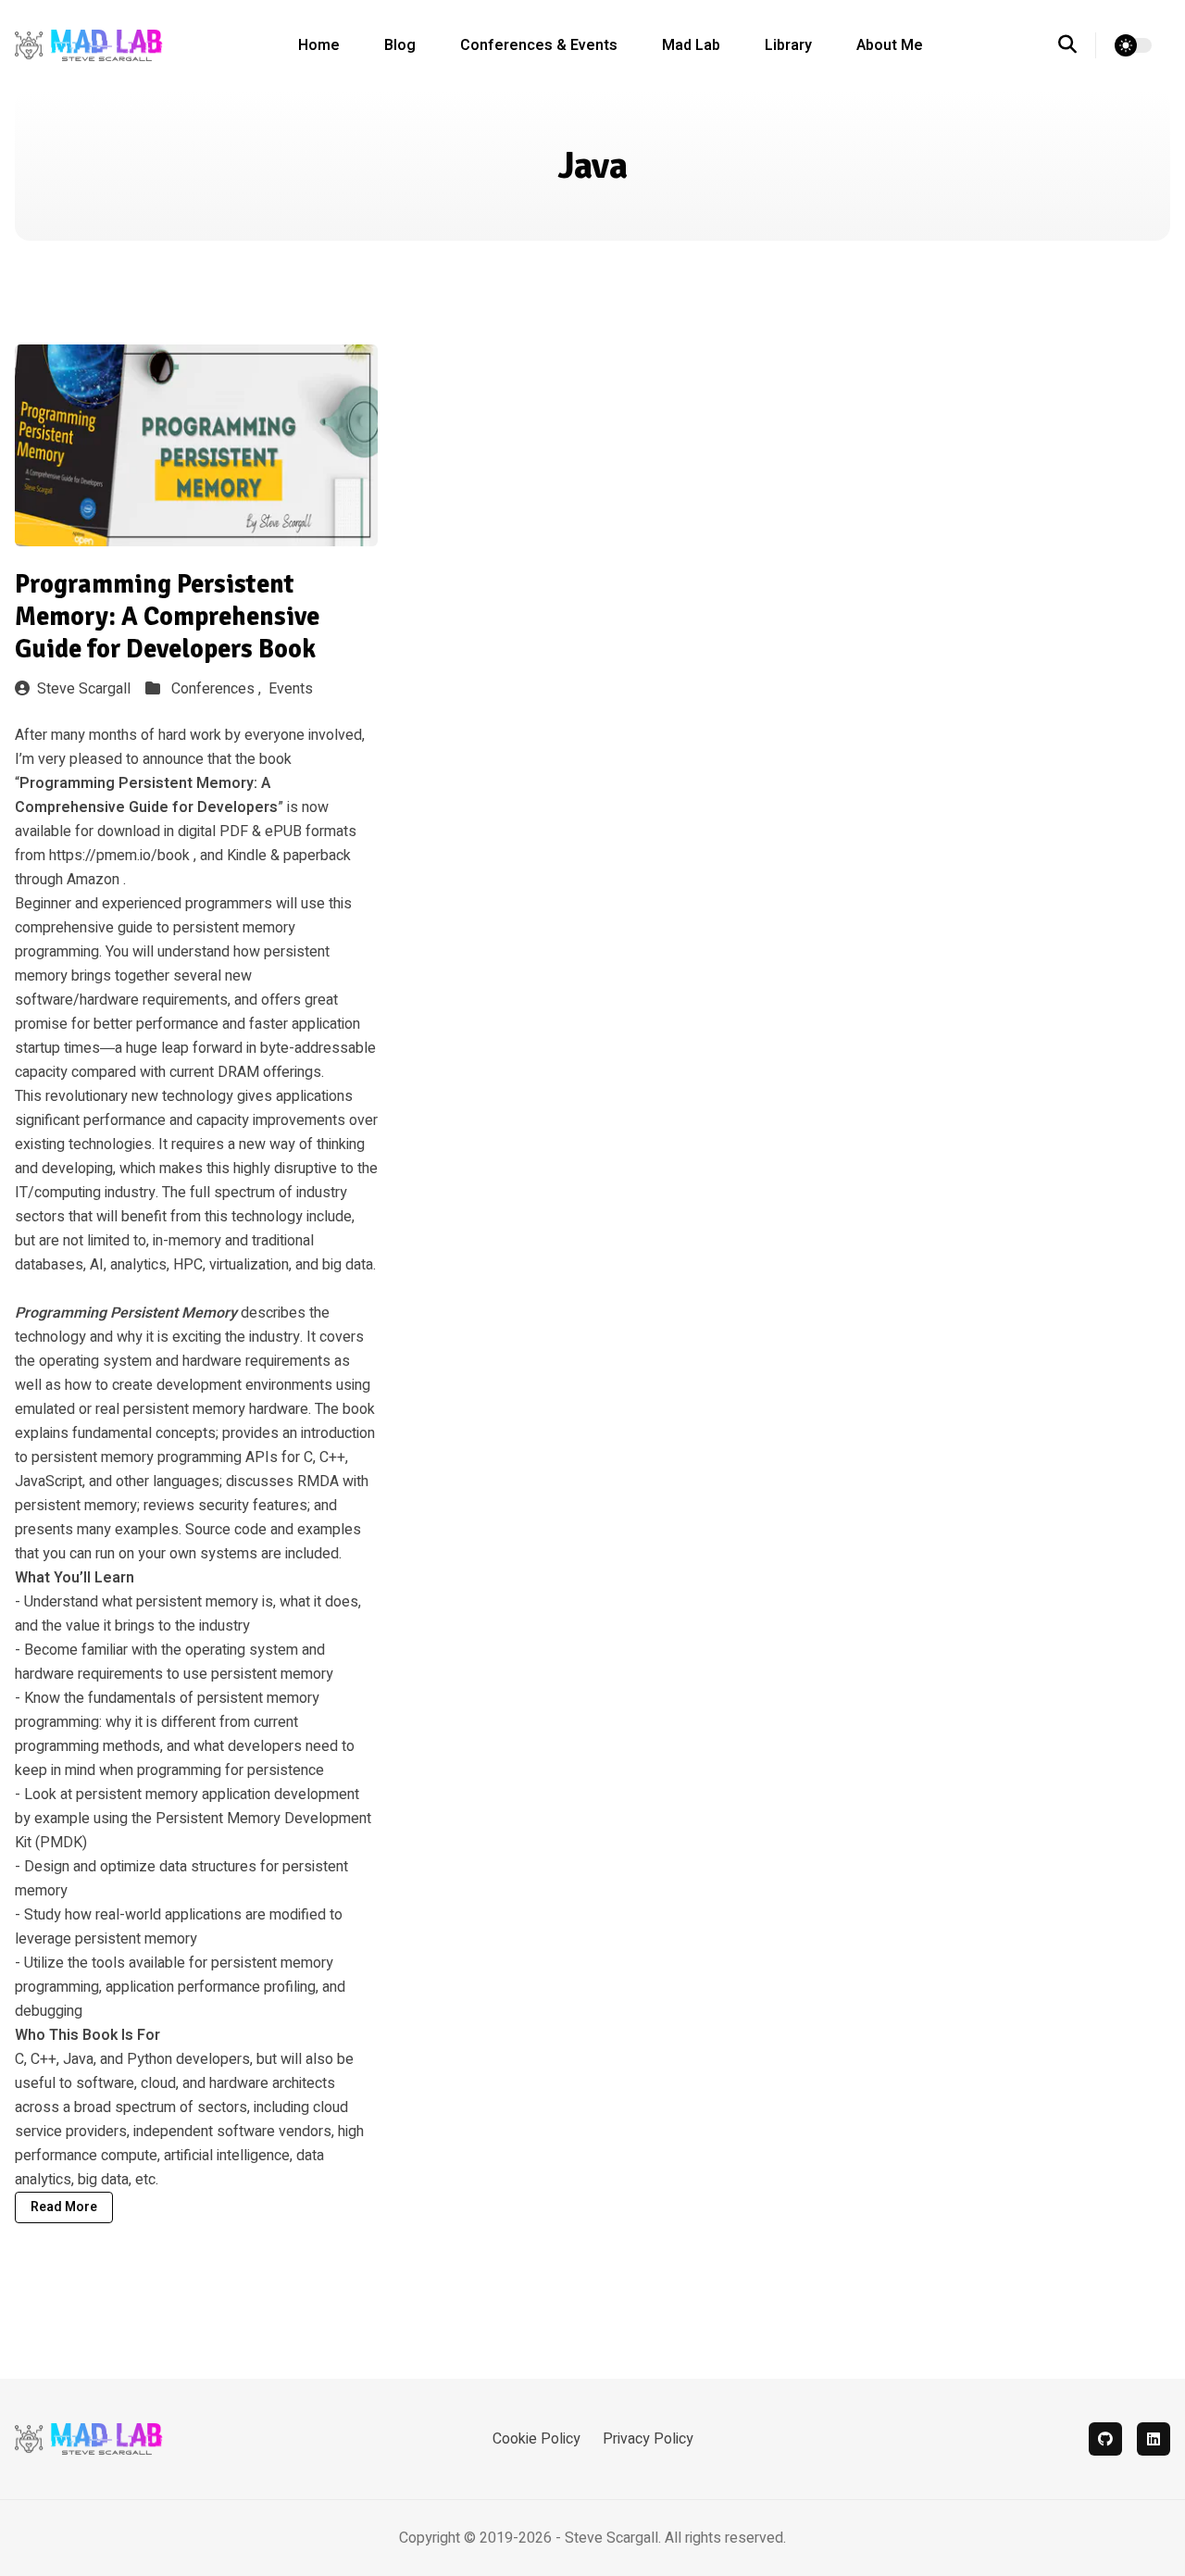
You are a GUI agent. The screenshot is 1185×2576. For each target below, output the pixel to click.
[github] (1105, 2439)
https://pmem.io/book (119, 856)
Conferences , (218, 689)
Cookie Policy (536, 2439)
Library (788, 45)
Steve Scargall (84, 689)
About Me (890, 45)
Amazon (93, 880)
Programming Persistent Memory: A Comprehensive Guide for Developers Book (167, 617)
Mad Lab (691, 45)
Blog (400, 45)
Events (291, 689)
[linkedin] (1154, 2439)
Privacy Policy (648, 2439)
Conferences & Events (539, 45)
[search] (1077, 45)
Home (319, 45)
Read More (64, 2207)
